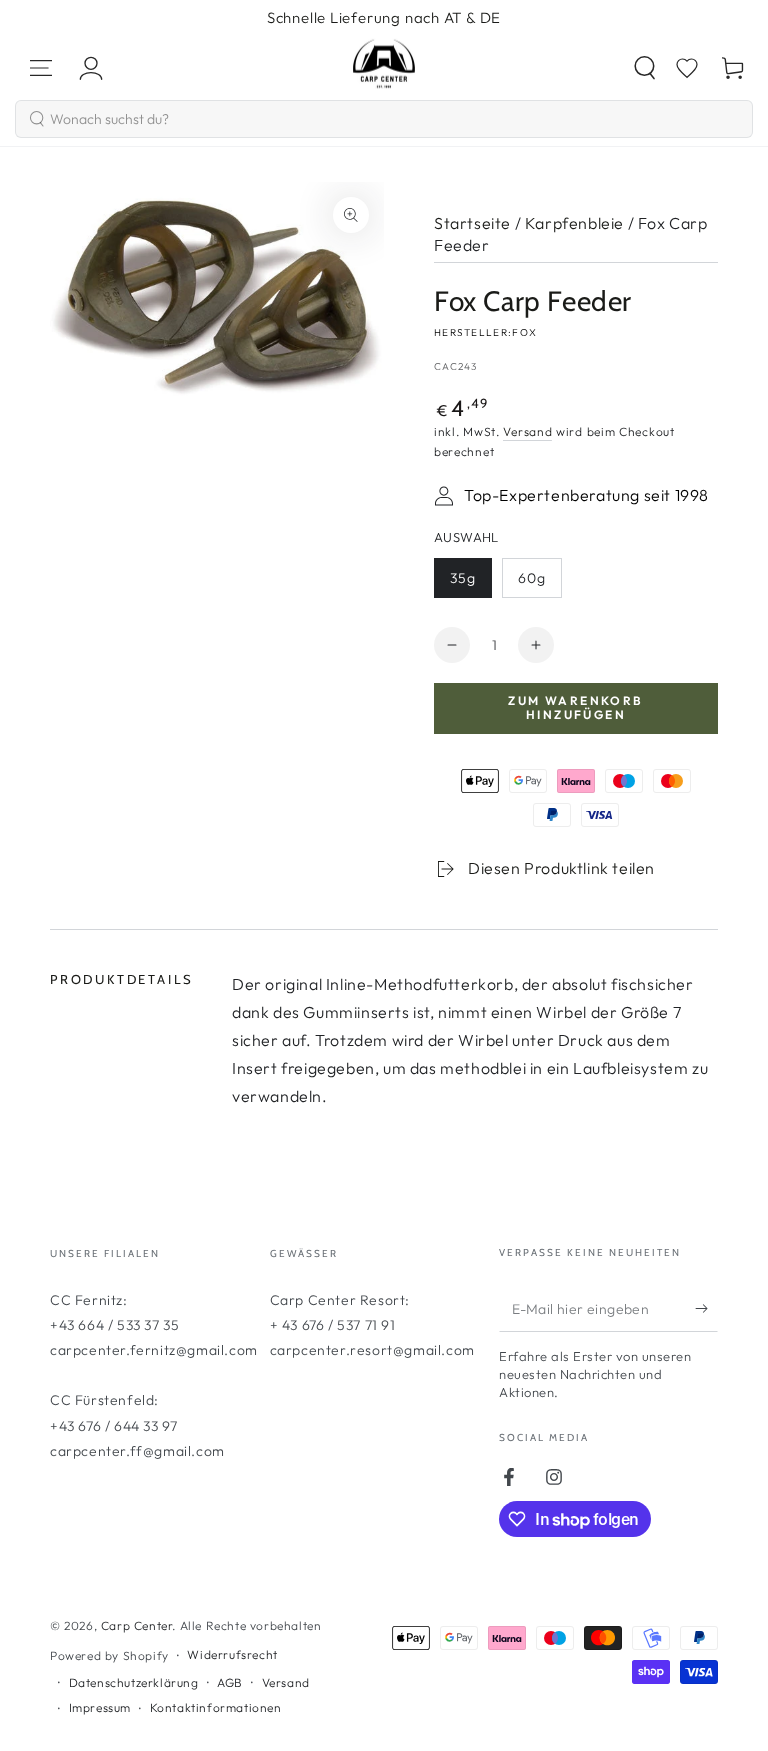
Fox (524, 332)
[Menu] (41, 68)
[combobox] (384, 119)
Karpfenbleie (574, 223)
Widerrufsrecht (232, 1654)
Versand (527, 431)
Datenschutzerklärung (134, 1682)
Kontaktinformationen (216, 1707)
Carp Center (137, 1625)
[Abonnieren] (706, 1309)
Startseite (472, 223)
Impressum (100, 1707)
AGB (230, 1682)
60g (539, 583)
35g (470, 583)
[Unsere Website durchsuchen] (645, 68)
